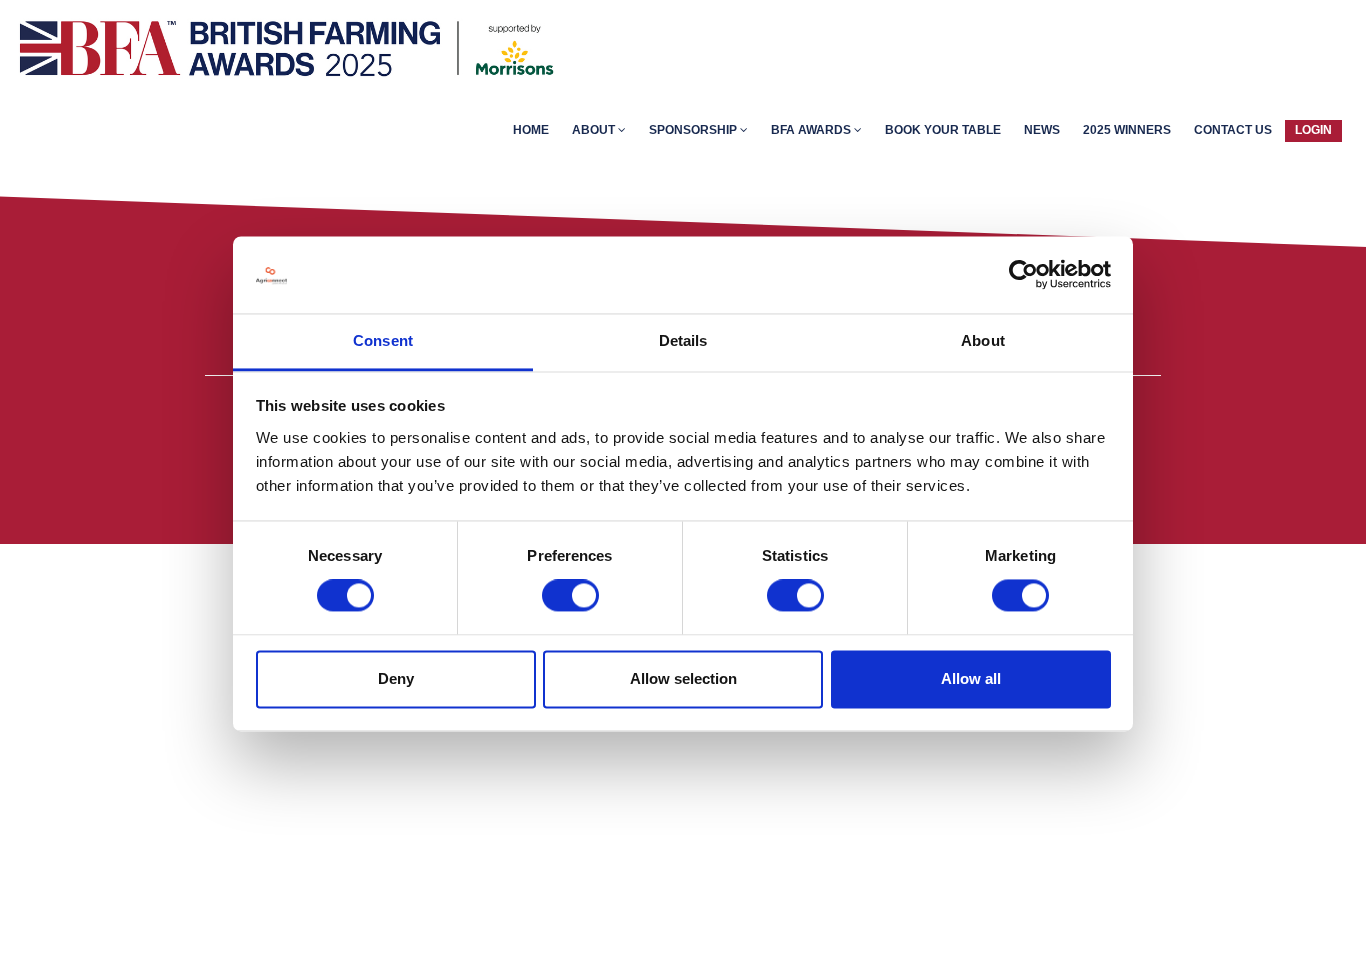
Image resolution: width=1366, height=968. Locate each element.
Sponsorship (694, 130)
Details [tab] (683, 340)
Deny (396, 678)
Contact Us (1233, 130)
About (595, 130)
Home (531, 130)
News (1042, 130)
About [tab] (983, 340)
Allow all (971, 678)
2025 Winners (1127, 130)
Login (1313, 130)
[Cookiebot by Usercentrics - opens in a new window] (1023, 275)
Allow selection (683, 678)
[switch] (570, 596)
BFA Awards (812, 130)
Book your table (943, 130)
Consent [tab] (383, 340)
